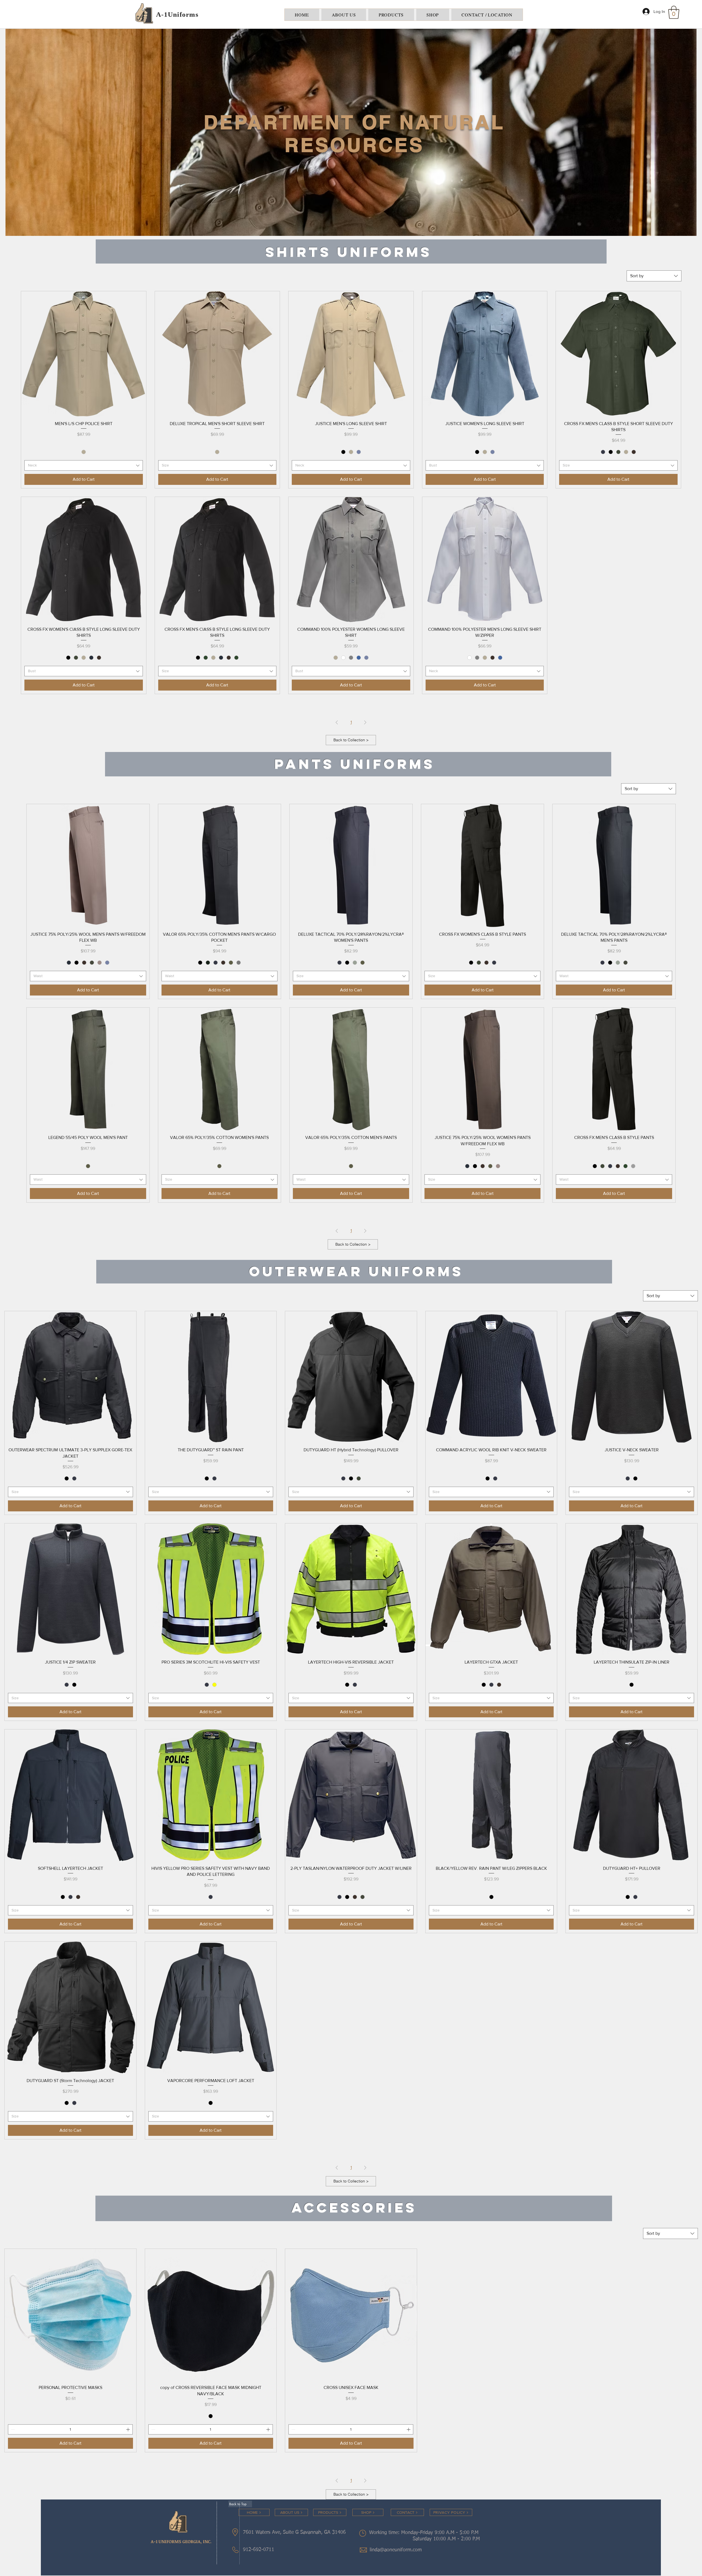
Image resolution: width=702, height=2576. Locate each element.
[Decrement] (12, 2429)
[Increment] (128, 2429)
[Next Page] (365, 722)
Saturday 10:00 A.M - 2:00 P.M (440, 2539)
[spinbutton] (70, 2429)
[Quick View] (84, 354)
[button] (674, 12)
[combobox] (654, 276)
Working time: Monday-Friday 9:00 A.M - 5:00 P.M (425, 2533)
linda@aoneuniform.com (396, 2550)
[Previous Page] (337, 722)
